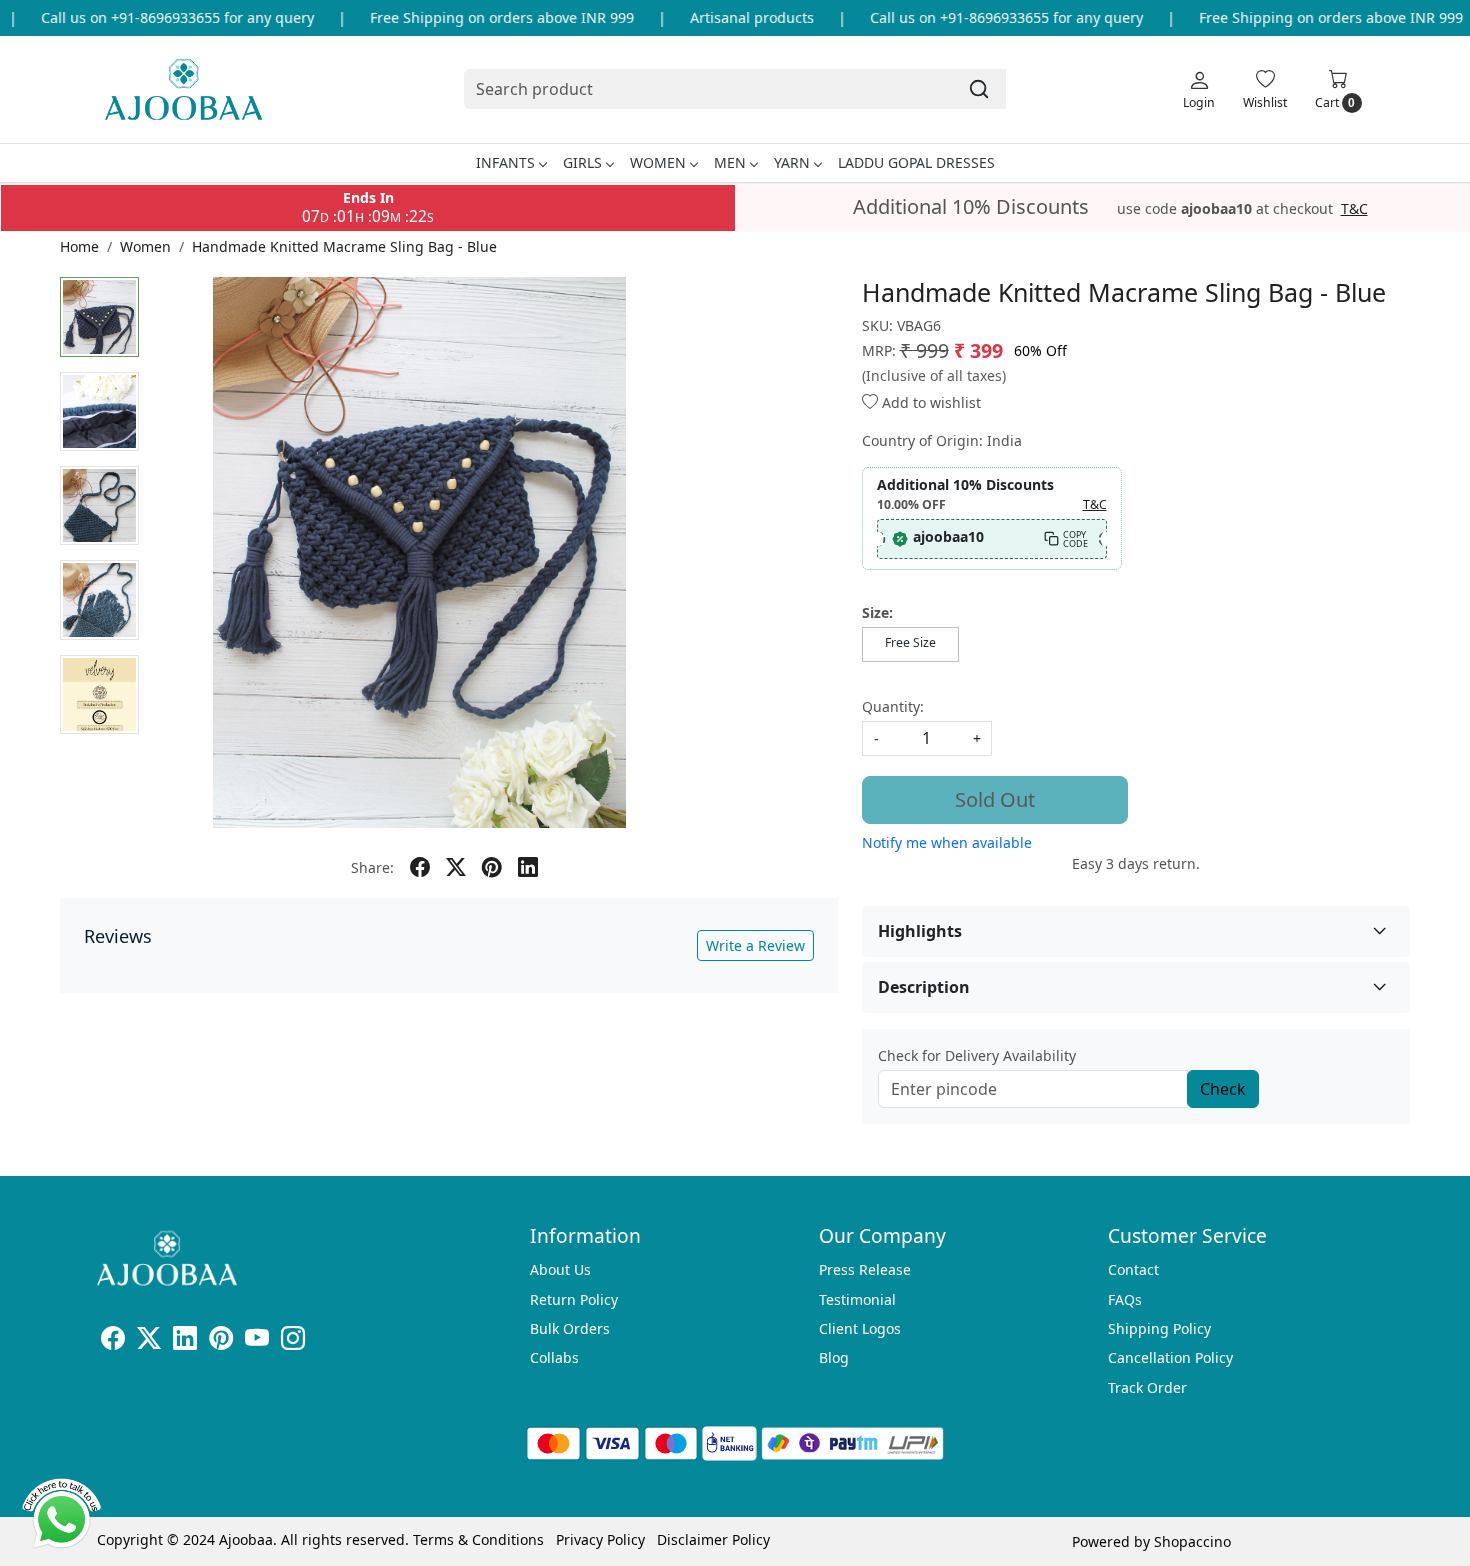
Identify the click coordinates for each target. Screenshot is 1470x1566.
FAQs (1125, 1299)
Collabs (554, 1357)
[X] (149, 1341)
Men (730, 162)
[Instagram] (293, 1341)
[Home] (183, 89)
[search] (979, 89)
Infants (505, 162)
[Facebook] (113, 1341)
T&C (1354, 209)
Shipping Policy (1159, 1328)
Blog (834, 1357)
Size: (877, 612)
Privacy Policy (600, 1539)
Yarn (792, 162)
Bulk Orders (570, 1328)
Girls (582, 162)
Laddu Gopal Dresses (916, 162)
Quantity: (893, 706)
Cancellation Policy (1170, 1357)
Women (658, 162)
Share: (372, 867)
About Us (560, 1269)
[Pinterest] (221, 1341)
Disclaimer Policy (713, 1539)
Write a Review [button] (755, 945)
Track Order (1147, 1387)
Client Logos (860, 1328)
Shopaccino (1192, 1541)
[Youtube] (257, 1341)
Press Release (865, 1269)
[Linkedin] (185, 1341)
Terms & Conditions (478, 1539)
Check (1223, 1089)
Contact (1133, 1269)
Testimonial (857, 1299)
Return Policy (574, 1299)
